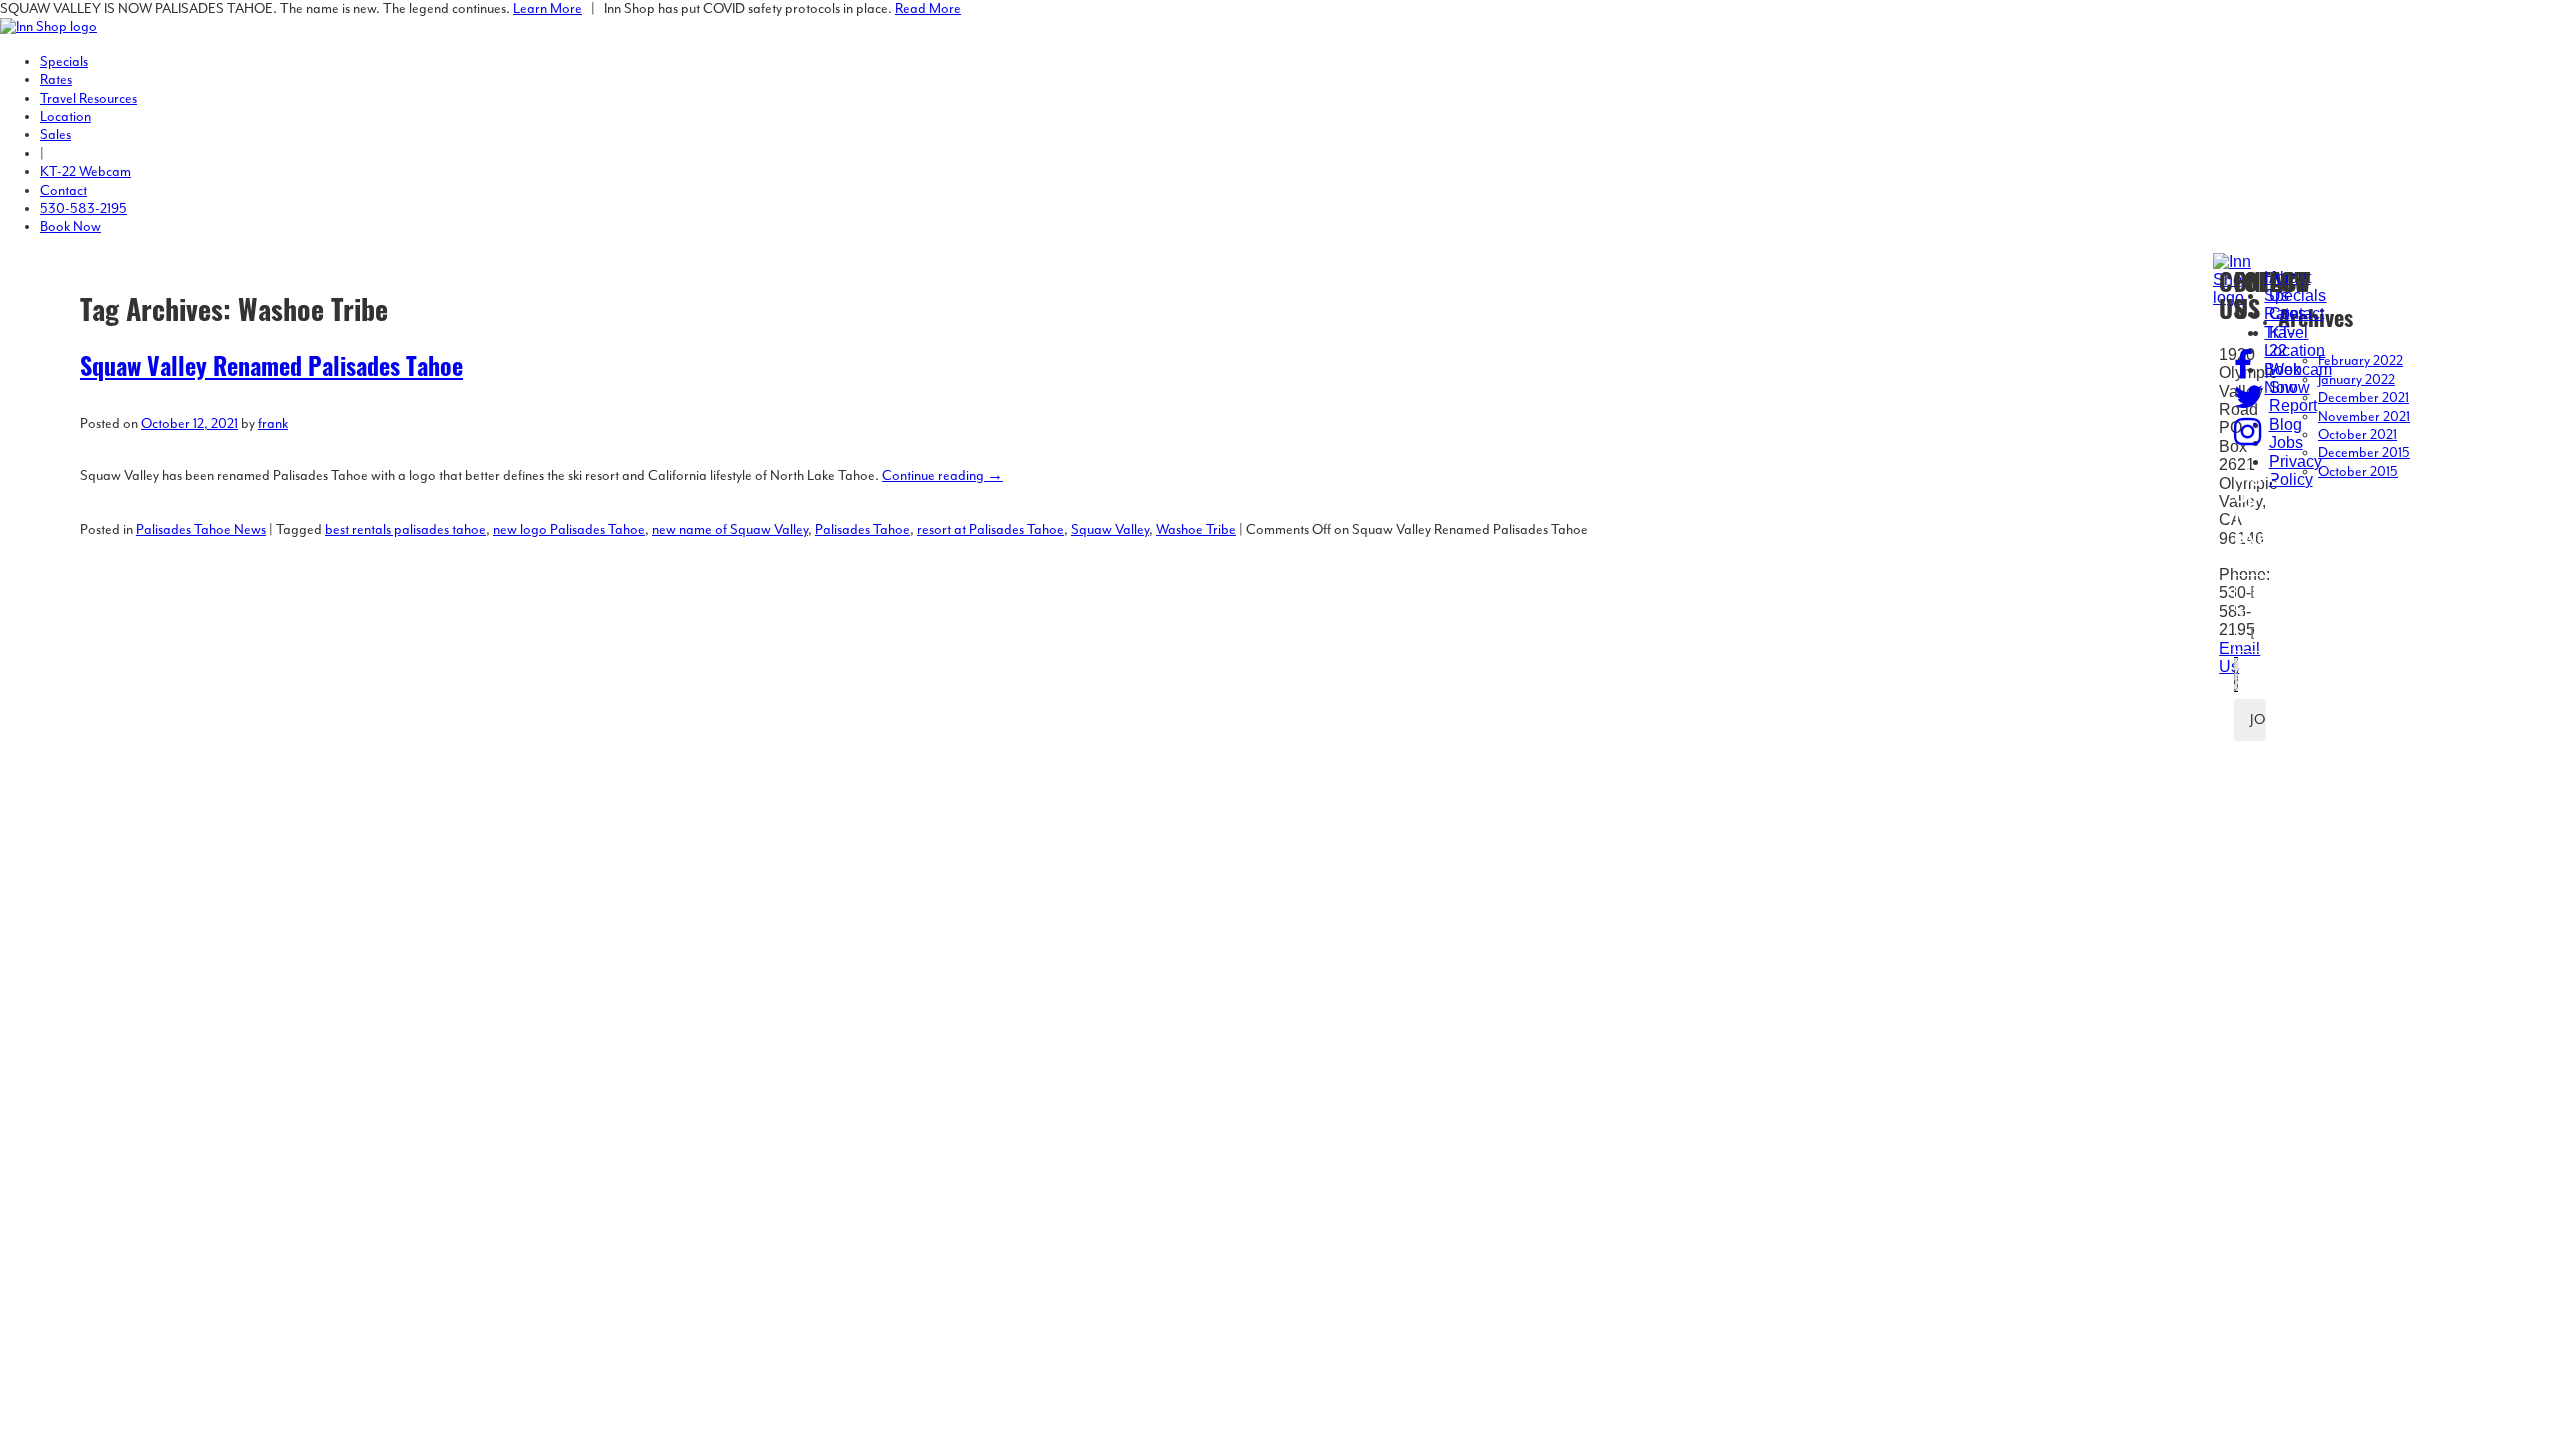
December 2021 (2363, 398)
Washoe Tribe (1196, 530)
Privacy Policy (2295, 470)
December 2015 (2364, 453)
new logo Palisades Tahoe (569, 530)
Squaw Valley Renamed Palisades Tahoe (271, 370)
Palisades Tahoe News (201, 530)
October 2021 (2357, 435)
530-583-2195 (83, 209)
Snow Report (2293, 396)
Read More (928, 9)
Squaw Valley (1110, 530)
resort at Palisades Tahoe (990, 530)
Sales (55, 135)
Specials (64, 62)
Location (65, 117)
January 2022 (2356, 380)
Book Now (70, 227)
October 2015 (2358, 472)
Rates (56, 80)
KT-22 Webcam (85, 172)
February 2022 (2360, 361)
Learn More (547, 9)
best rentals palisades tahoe (405, 530)
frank (273, 424)
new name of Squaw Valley (730, 530)
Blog (2285, 424)
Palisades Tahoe (862, 530)
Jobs (2286, 442)
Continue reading (942, 476)
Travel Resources (88, 99)
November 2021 (2364, 417)
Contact (63, 191)
